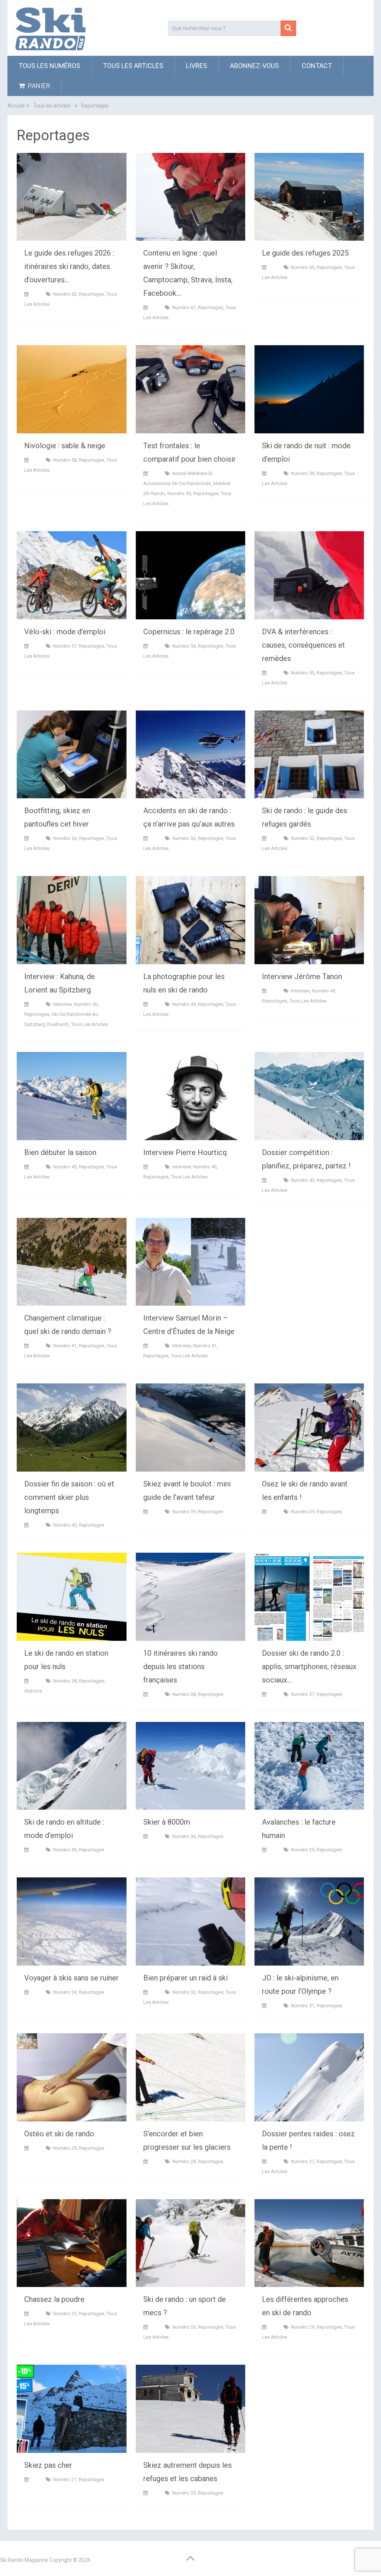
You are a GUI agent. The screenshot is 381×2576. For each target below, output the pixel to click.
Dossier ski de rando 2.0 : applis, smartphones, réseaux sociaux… (309, 1666)
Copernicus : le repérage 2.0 (189, 632)
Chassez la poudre (54, 2299)
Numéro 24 (303, 2327)
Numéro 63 (65, 294)
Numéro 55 (303, 673)
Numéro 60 (303, 267)
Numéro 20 (184, 2493)
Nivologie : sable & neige (65, 446)
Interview (63, 1004)
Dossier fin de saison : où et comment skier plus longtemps (69, 1497)
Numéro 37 (303, 1694)
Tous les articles (133, 66)
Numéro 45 (65, 1167)
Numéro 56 (184, 646)
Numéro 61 (184, 307)
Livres (197, 66)
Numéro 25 (65, 2314)
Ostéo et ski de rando (59, 2134)
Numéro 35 (303, 1850)
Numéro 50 (86, 1004)
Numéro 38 (65, 1681)
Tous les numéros (49, 66)
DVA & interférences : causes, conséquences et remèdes (303, 645)
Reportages (92, 294)
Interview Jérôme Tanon (302, 976)
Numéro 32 (184, 1992)
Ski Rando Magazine (24, 2560)
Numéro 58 (65, 460)
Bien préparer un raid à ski (185, 1978)
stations (33, 1691)
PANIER (38, 86)
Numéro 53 (184, 838)
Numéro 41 (65, 1346)
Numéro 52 (303, 838)
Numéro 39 (184, 1512)
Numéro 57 (65, 646)
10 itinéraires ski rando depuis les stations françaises (180, 1666)
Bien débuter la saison (60, 1152)
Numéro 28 (184, 2161)
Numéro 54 (65, 838)
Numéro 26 (184, 2327)
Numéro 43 (303, 1180)
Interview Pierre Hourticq (185, 1152)
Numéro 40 (65, 1525)
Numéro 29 (65, 2148)
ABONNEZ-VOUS (254, 66)
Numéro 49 (184, 1004)
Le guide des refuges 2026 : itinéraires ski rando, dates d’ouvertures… (69, 266)
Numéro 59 (179, 493)
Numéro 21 (65, 2479)
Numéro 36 (65, 1850)
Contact (317, 66)
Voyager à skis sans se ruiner (71, 1978)
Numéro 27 (303, 2161)
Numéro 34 (65, 1992)
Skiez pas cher (48, 2465)
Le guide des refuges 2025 (305, 253)
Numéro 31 (303, 2006)
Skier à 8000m (167, 1822)
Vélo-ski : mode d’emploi (65, 632)
